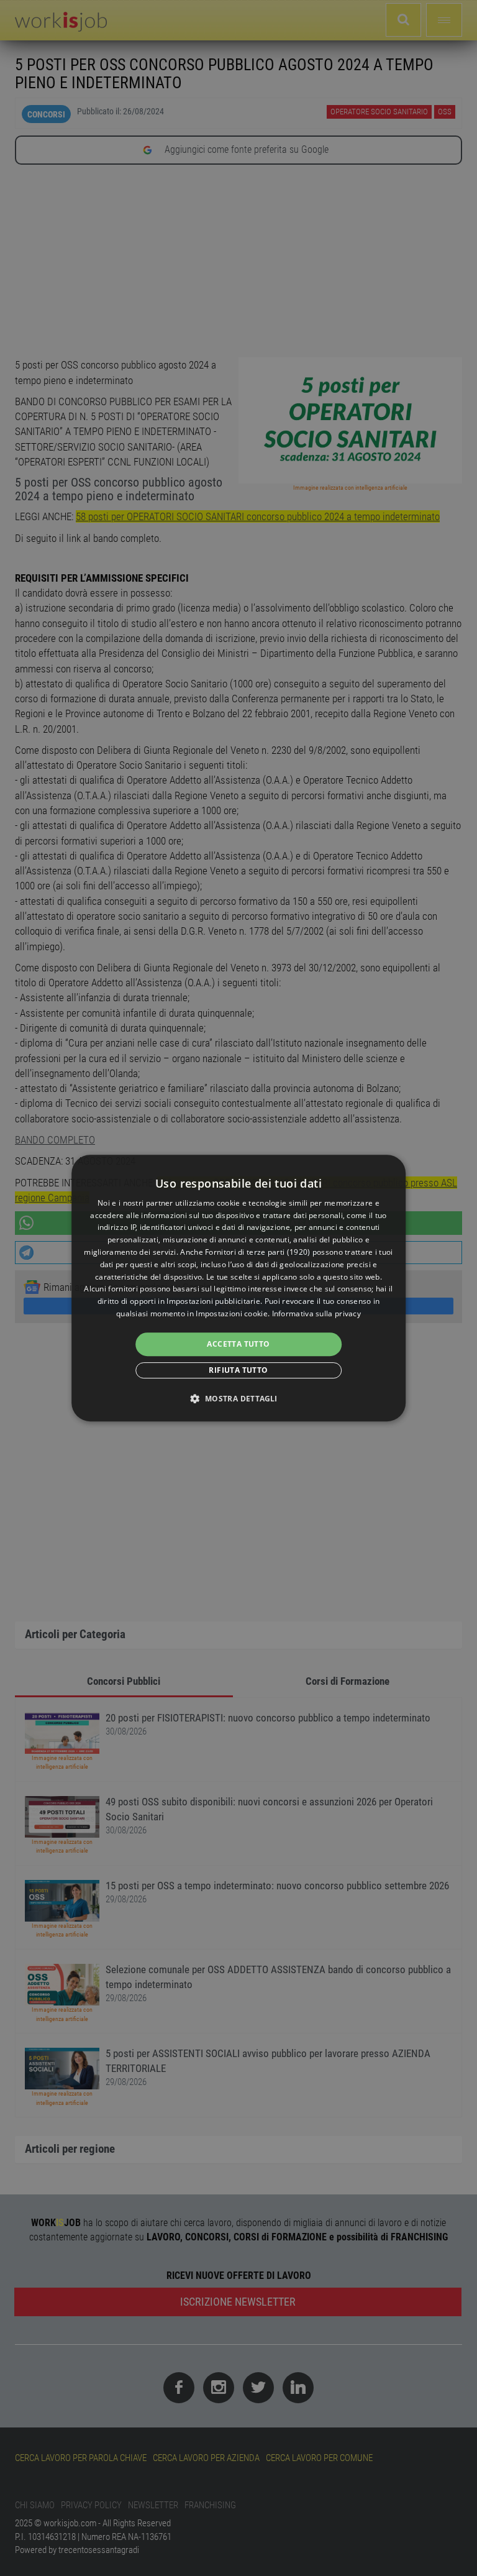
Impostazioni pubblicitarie (213, 1301)
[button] (238, 1398)
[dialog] (238, 1288)
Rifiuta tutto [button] (238, 1370)
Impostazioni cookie (232, 1313)
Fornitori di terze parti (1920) (257, 1252)
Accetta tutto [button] (238, 1344)
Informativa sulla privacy (317, 1313)
